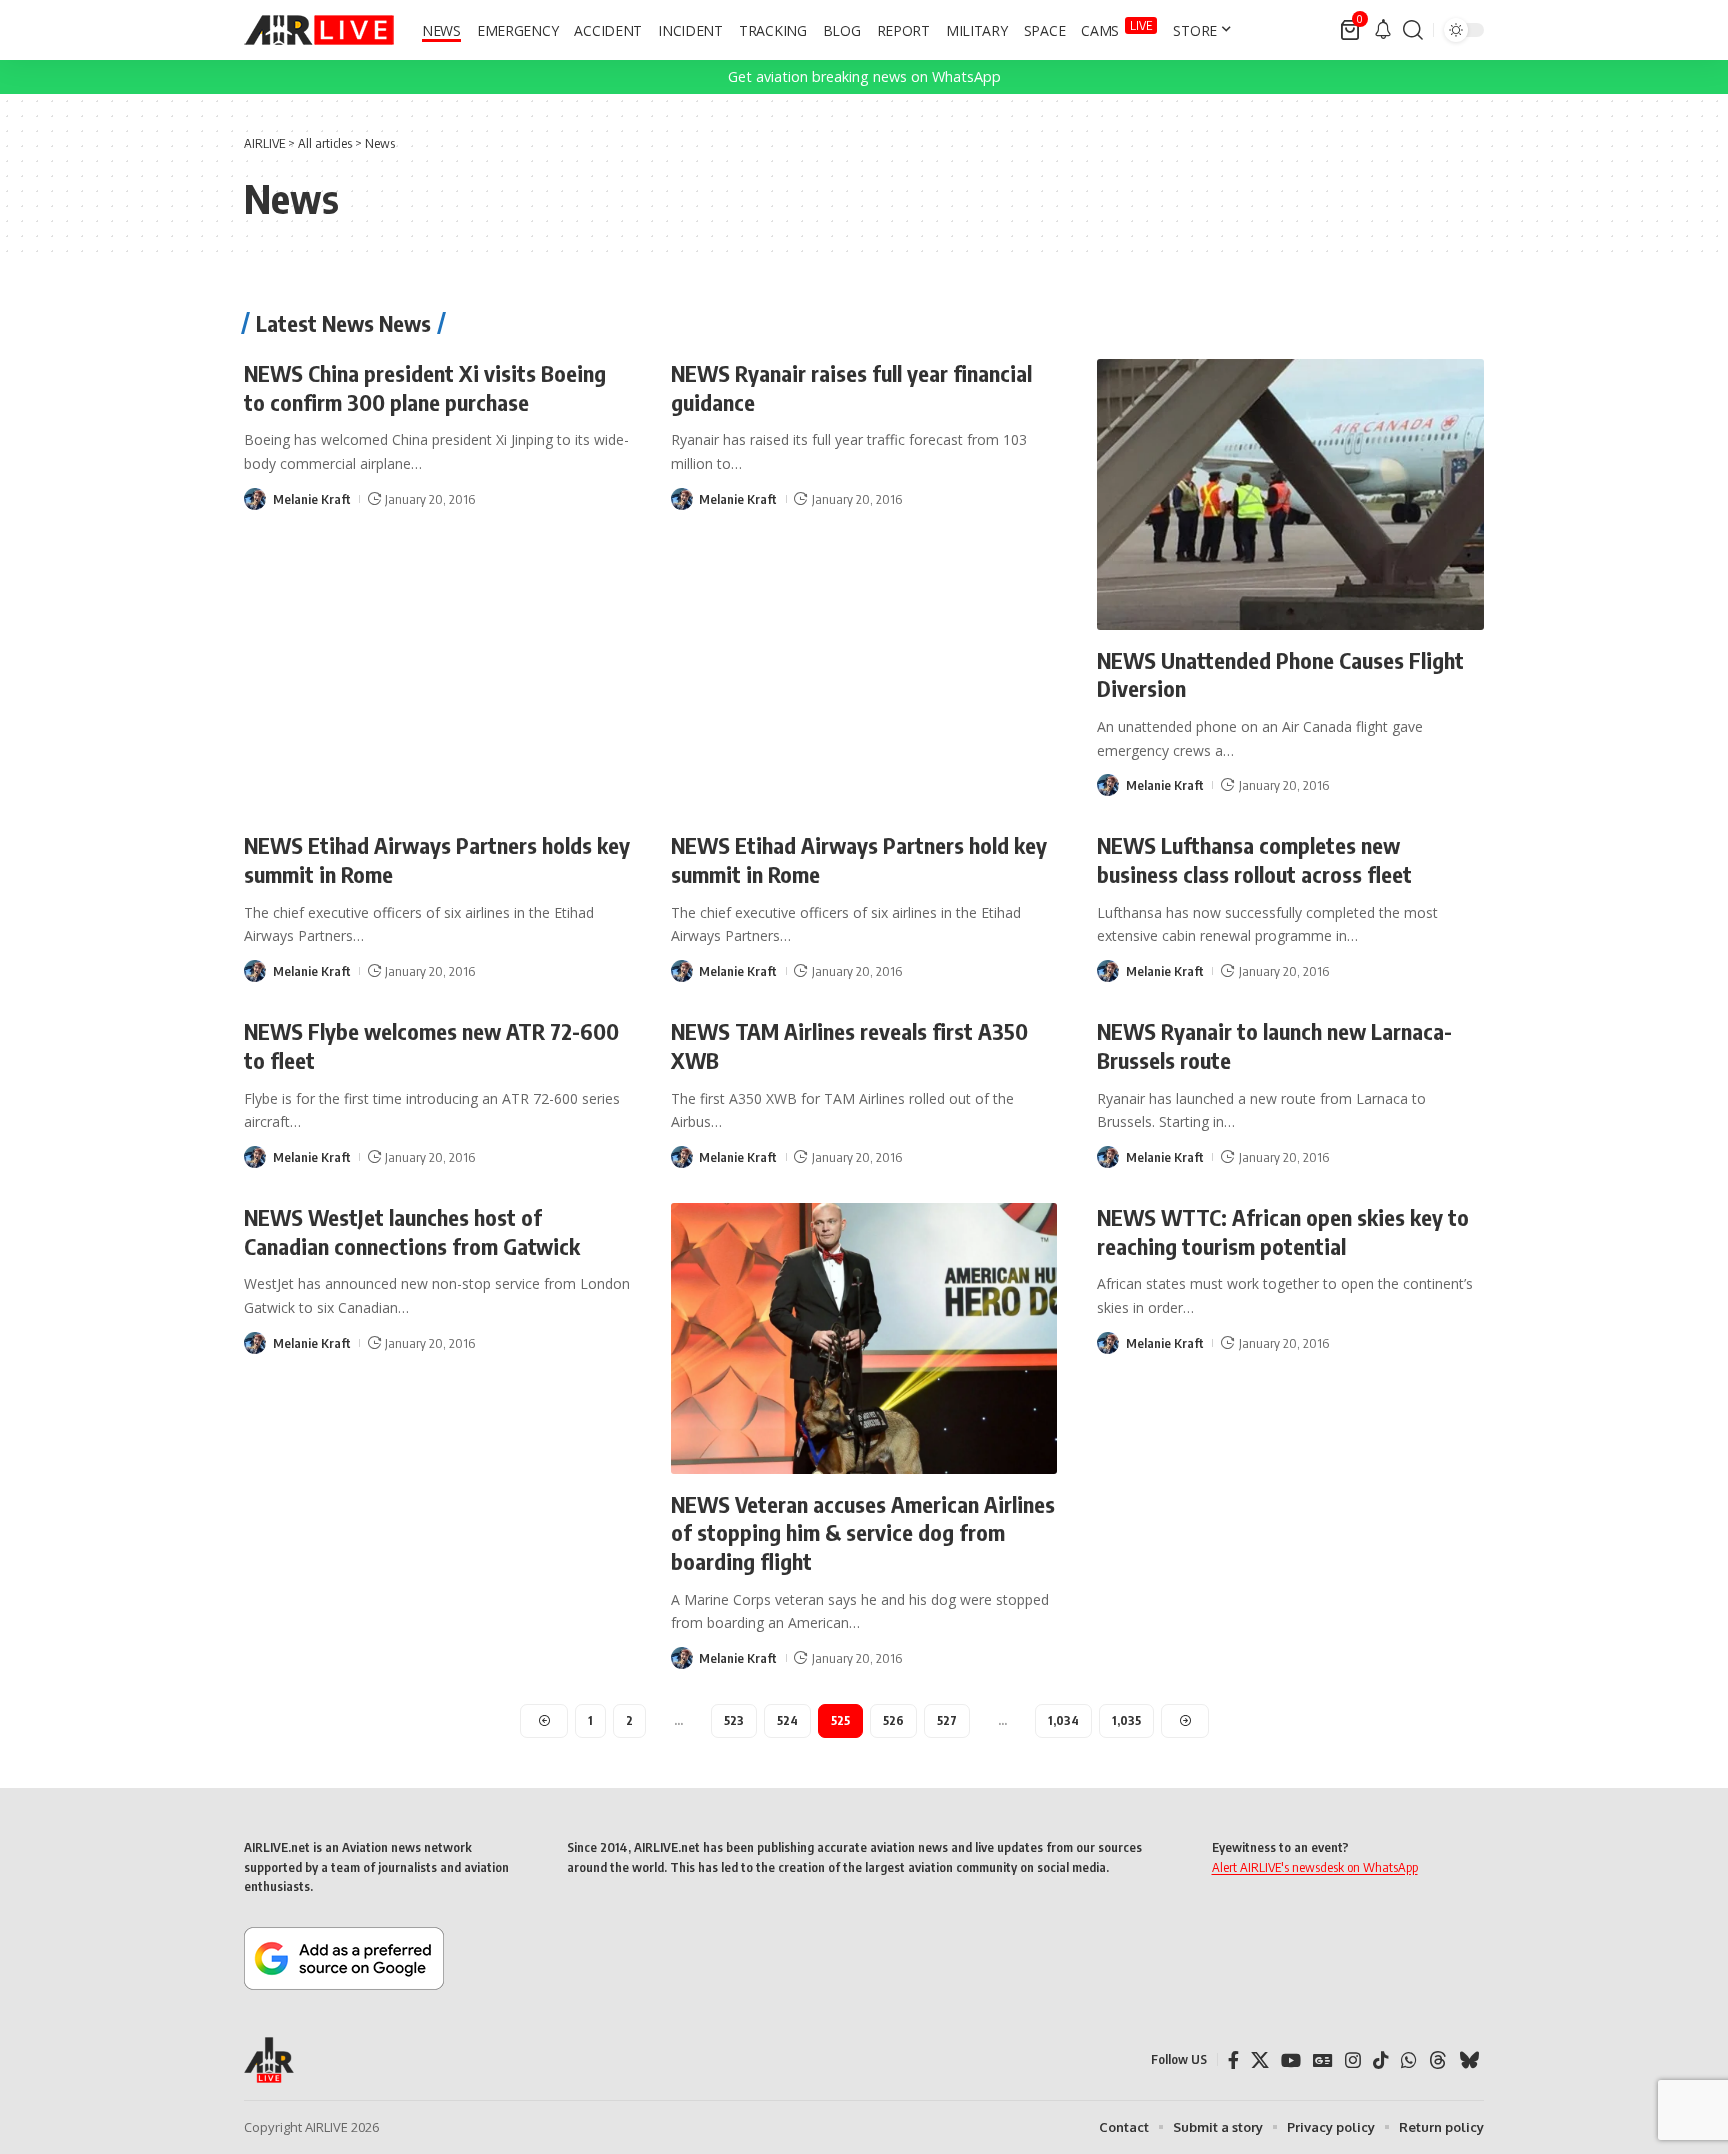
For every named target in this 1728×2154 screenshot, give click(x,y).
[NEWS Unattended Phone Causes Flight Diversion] (1290, 494)
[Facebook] (1233, 2060)
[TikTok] (1381, 2060)
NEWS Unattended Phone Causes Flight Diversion (1280, 674)
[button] (1413, 30)
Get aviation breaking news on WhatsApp (864, 76)
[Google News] (1323, 2060)
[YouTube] (1291, 2060)
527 (947, 1720)
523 (734, 1720)
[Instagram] (1353, 2060)
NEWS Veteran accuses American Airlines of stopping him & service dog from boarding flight (863, 1532)
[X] (1260, 2060)
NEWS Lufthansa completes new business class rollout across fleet (1254, 859)
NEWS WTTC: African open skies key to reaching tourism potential (1283, 1231)
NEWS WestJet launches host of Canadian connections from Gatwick (412, 1231)
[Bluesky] (1469, 2060)
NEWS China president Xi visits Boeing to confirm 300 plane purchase (425, 387)
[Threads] (1438, 2060)
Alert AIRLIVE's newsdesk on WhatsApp (1315, 1867)
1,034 (1063, 1720)
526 (893, 1720)
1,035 (1126, 1720)
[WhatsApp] (1409, 2060)
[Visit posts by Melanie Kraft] (255, 499)
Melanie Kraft (312, 499)
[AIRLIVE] (319, 30)
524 (787, 1720)
